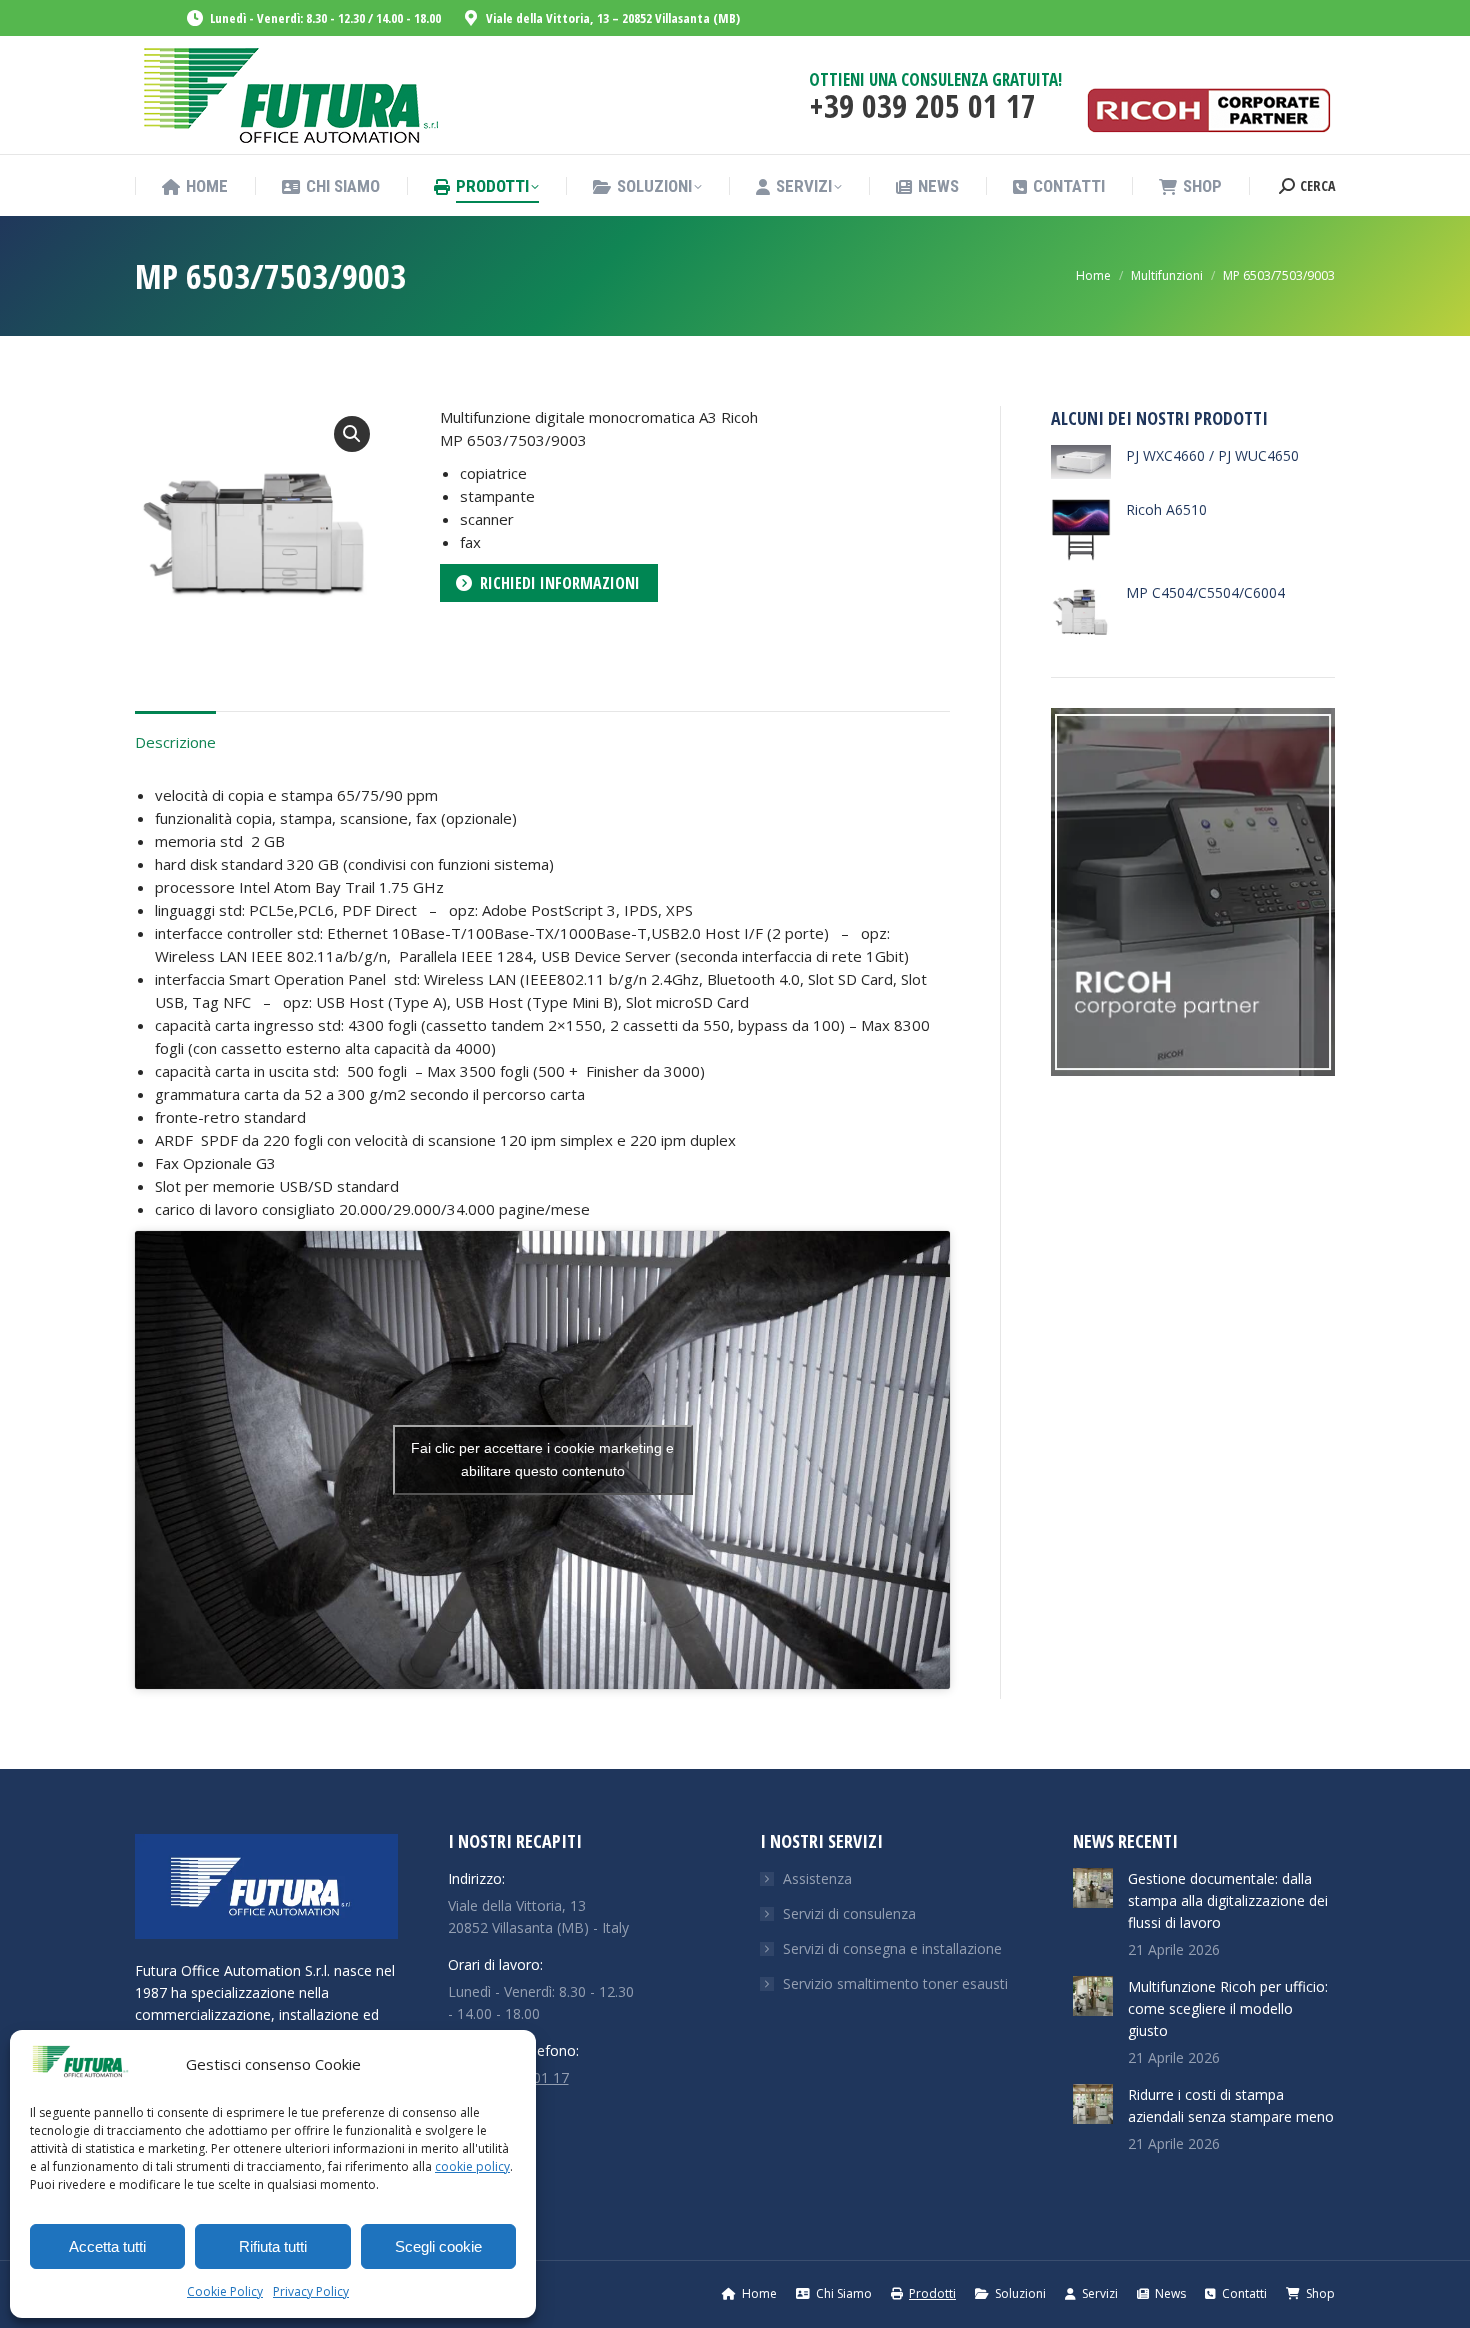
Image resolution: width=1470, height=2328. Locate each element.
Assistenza (817, 1878)
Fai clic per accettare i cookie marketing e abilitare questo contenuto (542, 1459)
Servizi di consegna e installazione (892, 1948)
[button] (352, 434)
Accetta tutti (107, 2246)
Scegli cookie (438, 2246)
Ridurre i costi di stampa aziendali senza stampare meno (1231, 2105)
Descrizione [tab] (175, 742)
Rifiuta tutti (273, 2246)
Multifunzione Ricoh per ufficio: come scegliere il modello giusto (1228, 2008)
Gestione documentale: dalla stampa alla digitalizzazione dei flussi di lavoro (1228, 1900)
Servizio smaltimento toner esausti (895, 1983)
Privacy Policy (311, 2291)
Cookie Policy (225, 2291)
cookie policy (472, 2166)
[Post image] (1093, 1888)
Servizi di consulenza (849, 1913)
